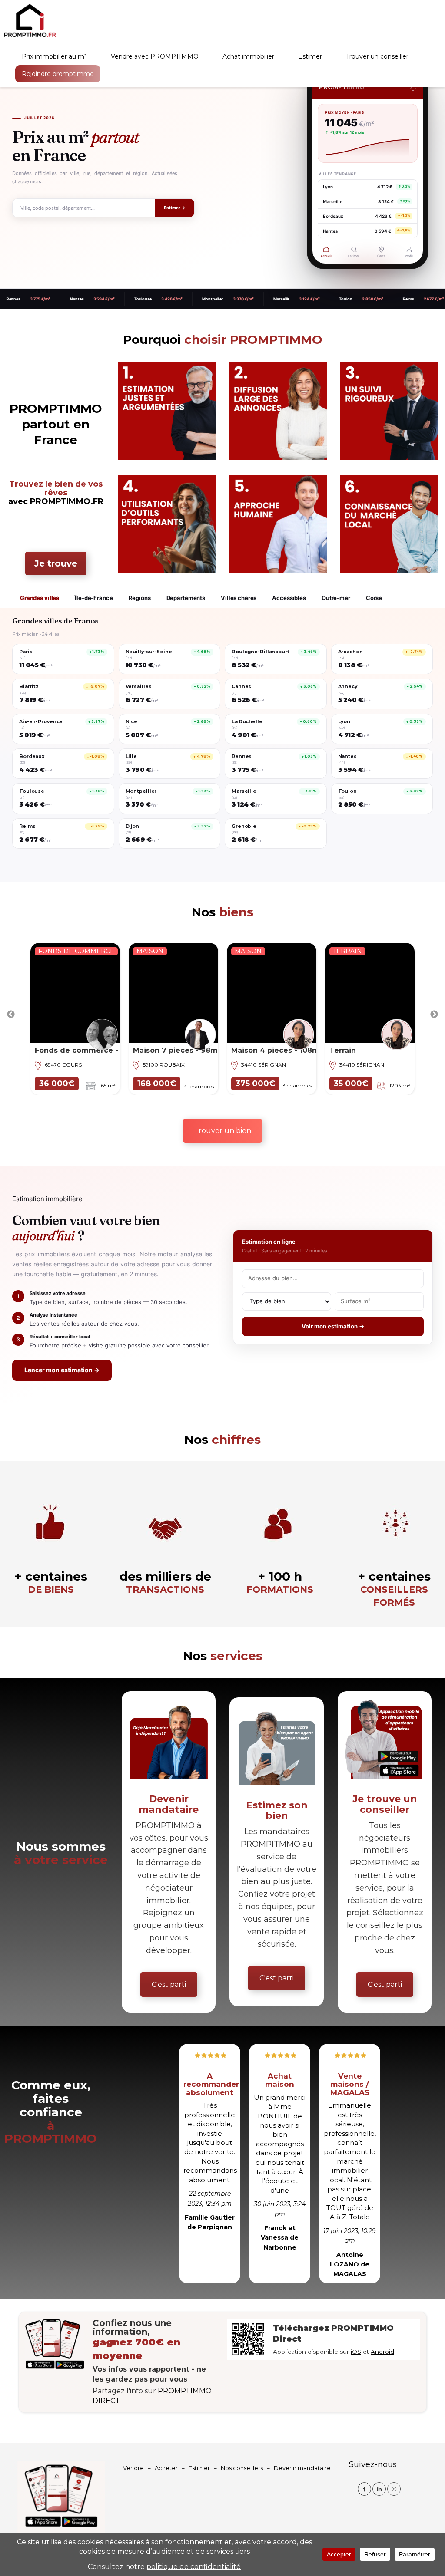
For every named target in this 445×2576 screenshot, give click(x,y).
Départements (186, 598)
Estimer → (175, 208)
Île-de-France (94, 598)
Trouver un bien (222, 1131)
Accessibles (289, 598)
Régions (140, 598)
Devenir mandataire (302, 2468)
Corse (374, 598)
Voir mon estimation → (333, 1326)
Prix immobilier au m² (54, 56)
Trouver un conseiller (377, 56)
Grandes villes (40, 598)
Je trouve (56, 563)
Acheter (166, 2468)
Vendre (133, 2468)
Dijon (405, 299)
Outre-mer (336, 598)
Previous (11, 1015)
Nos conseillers (242, 2468)
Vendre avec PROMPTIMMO (155, 56)
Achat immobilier (248, 56)
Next (434, 1015)
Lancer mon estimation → (62, 1370)
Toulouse (80, 299)
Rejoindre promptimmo (58, 74)
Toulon (282, 299)
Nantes (13, 299)
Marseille (218, 299)
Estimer (310, 56)
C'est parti (169, 1985)
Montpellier (149, 299)
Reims (345, 299)
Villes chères (239, 598)
